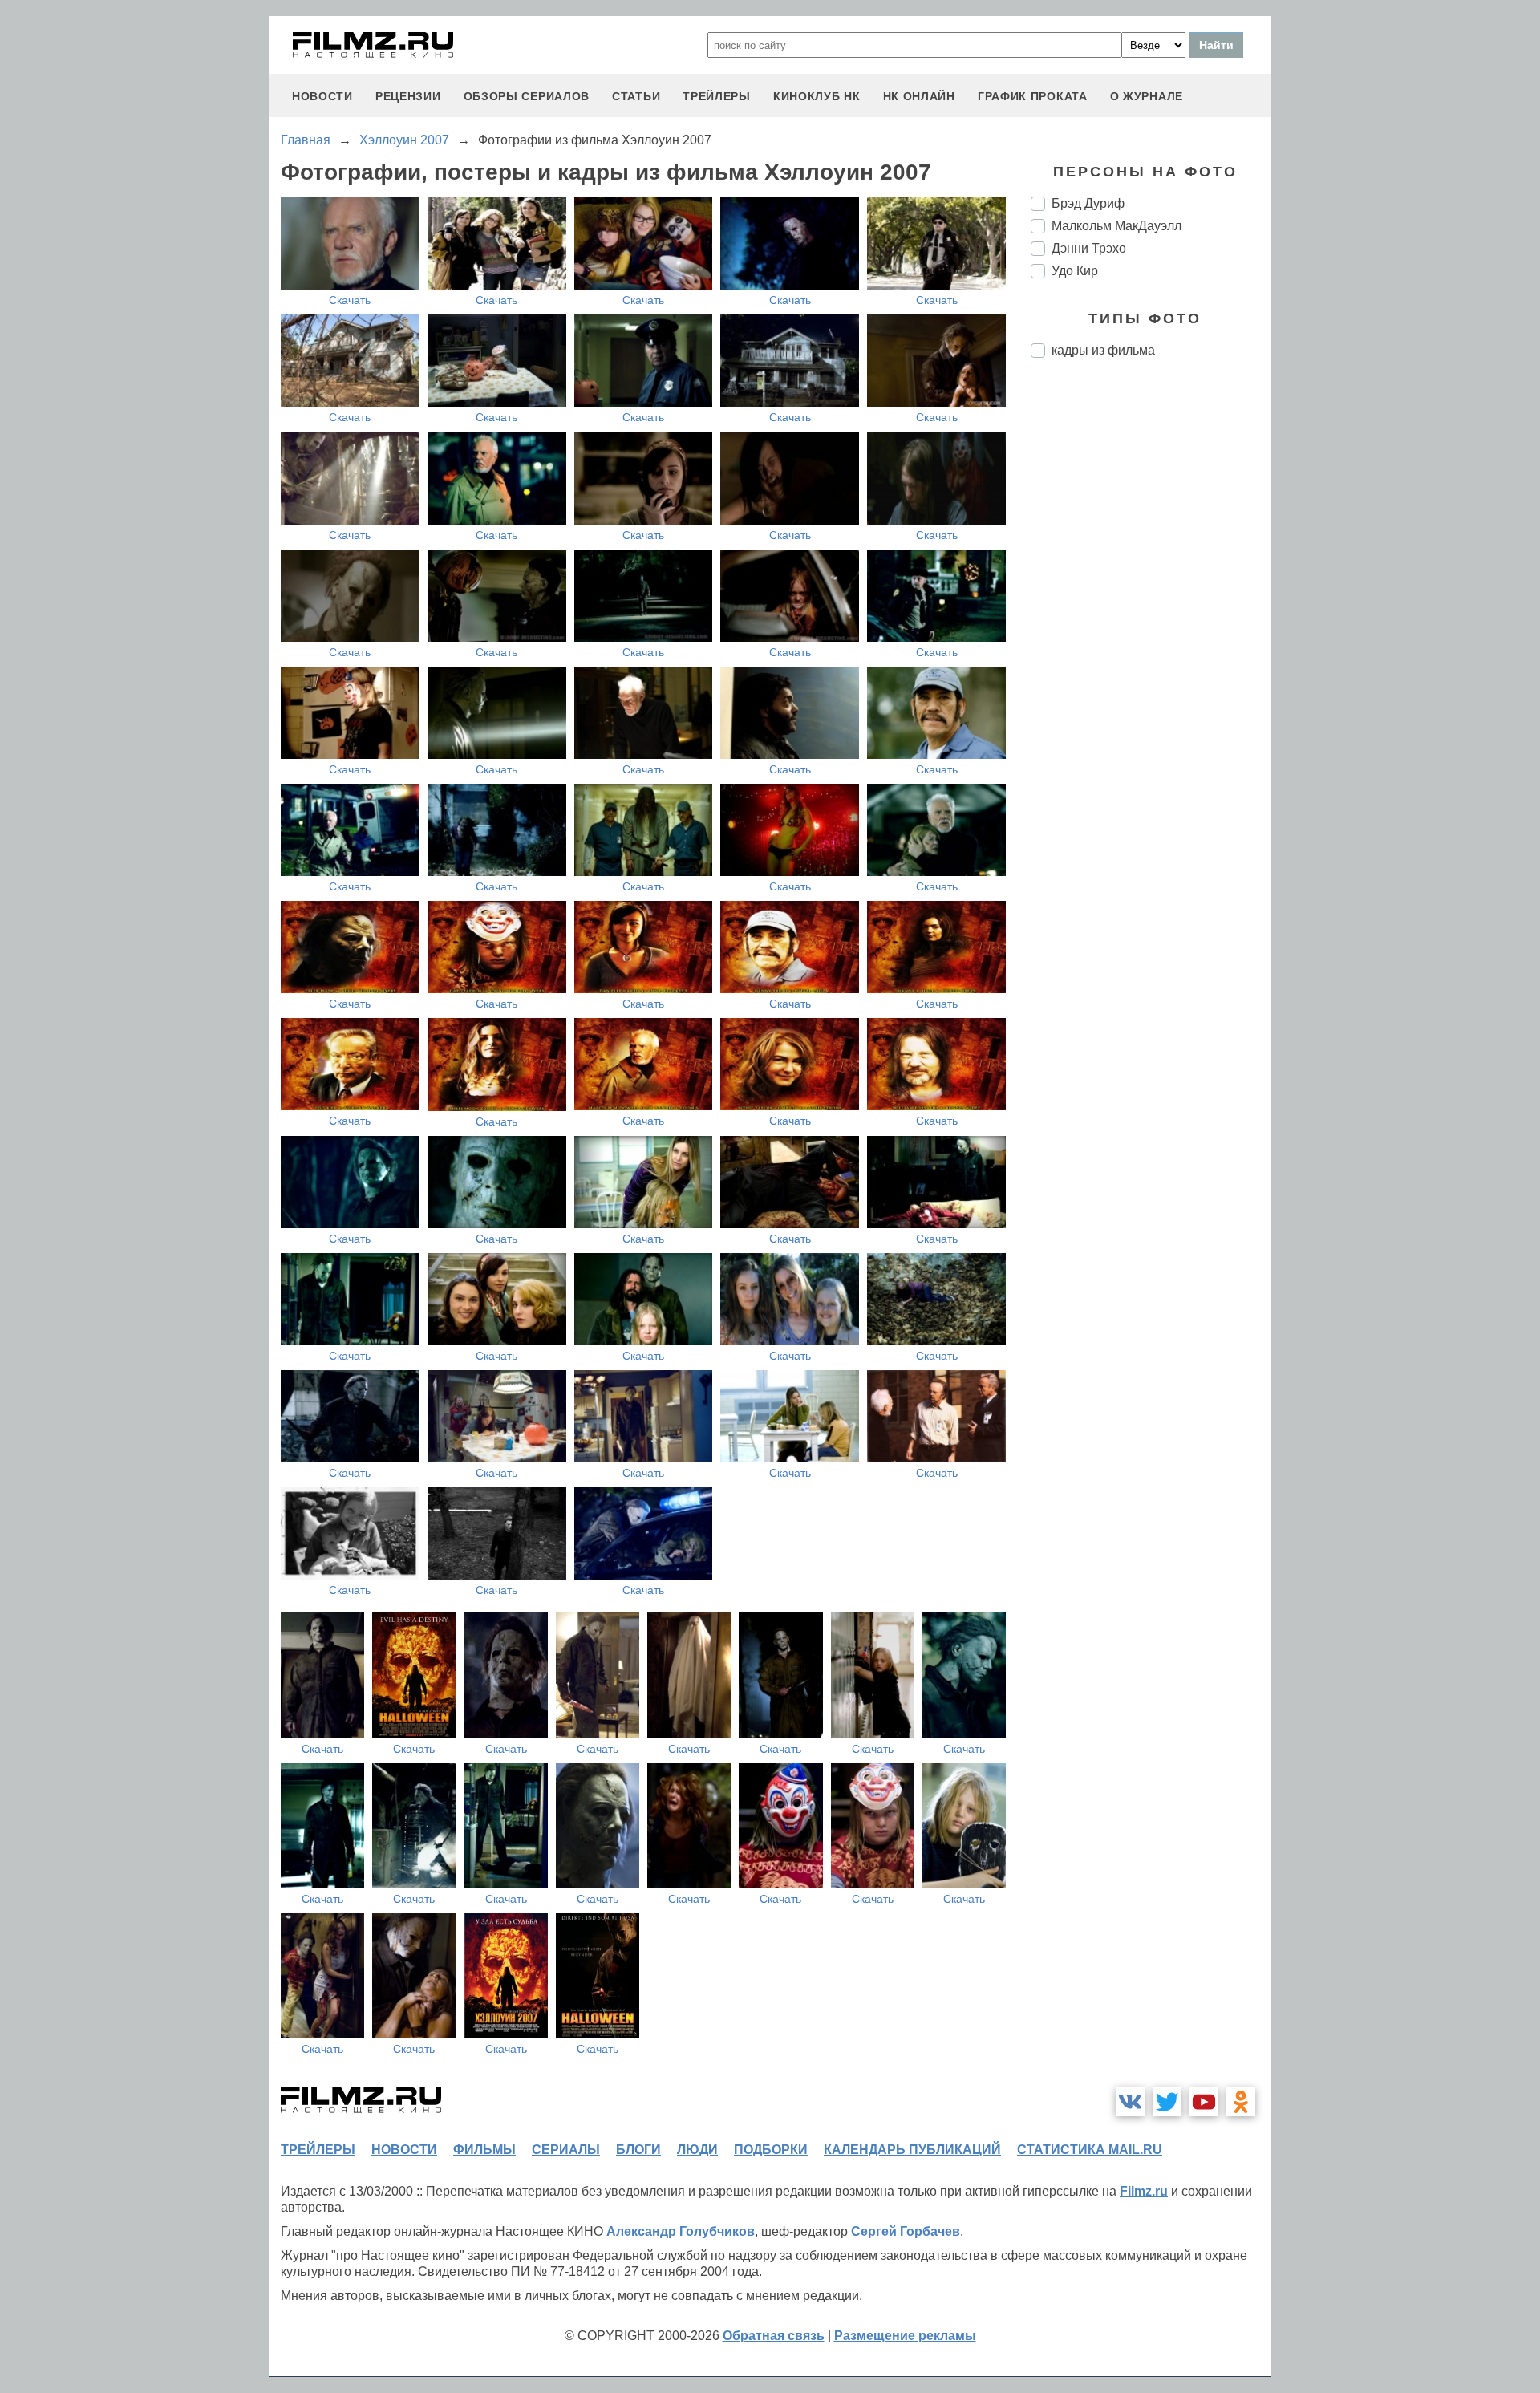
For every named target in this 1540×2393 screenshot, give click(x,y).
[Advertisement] (1151, 639)
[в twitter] (1167, 2102)
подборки (771, 2150)
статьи (636, 96)
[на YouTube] (1204, 2102)
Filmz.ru (1144, 2191)
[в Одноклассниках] (1241, 2102)
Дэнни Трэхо (1089, 248)
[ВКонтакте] (1130, 2102)
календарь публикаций (912, 2150)
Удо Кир (1075, 271)
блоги (638, 2150)
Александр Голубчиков (681, 2231)
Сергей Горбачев (906, 2231)
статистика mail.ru (1090, 2150)
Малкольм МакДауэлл (1116, 226)
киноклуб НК (817, 96)
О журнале (1147, 96)
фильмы (484, 2150)
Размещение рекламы (905, 2336)
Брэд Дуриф (1088, 203)
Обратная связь (774, 2336)
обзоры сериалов (527, 96)
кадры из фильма (1103, 350)
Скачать (350, 300)
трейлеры (717, 96)
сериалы (566, 2150)
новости (322, 96)
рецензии (408, 96)
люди (697, 2150)
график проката (1033, 96)
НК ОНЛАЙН (919, 96)
